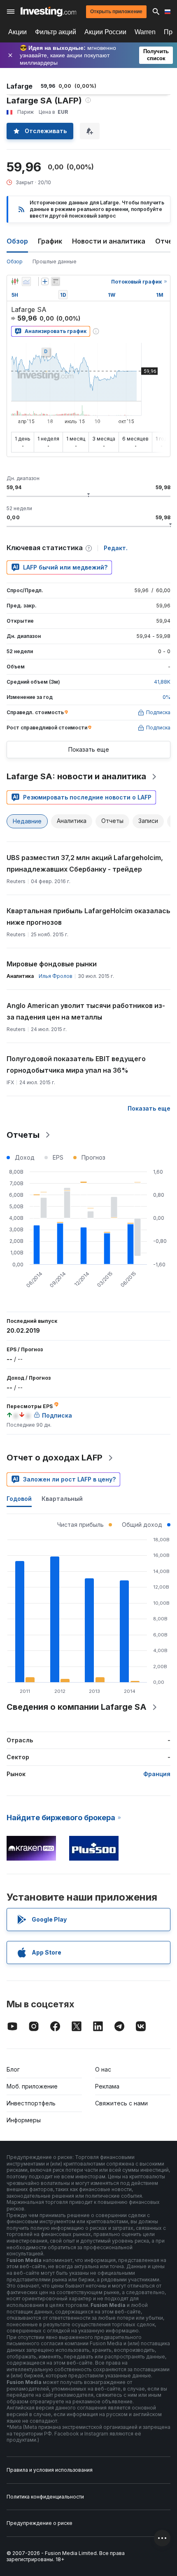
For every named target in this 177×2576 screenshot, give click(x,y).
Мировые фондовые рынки (52, 964)
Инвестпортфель (31, 2103)
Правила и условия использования (50, 2470)
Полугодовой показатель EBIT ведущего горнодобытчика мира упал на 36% (76, 1064)
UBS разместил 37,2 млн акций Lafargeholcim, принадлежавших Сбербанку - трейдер (85, 863)
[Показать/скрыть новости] (56, 281)
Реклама (107, 2086)
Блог (13, 2069)
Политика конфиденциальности (45, 2497)
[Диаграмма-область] (26, 281)
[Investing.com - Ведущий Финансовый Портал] (48, 12)
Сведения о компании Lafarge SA (77, 1707)
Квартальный (62, 1499)
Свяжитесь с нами (121, 2103)
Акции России (105, 32)
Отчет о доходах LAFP (55, 1458)
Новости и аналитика (109, 241)
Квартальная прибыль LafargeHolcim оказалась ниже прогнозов (88, 916)
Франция (157, 1774)
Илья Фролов (56, 976)
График (50, 241)
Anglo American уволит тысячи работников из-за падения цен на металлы (86, 1011)
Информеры (24, 2120)
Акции (17, 32)
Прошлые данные (55, 261)
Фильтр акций (56, 32)
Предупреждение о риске (40, 2523)
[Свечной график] (15, 281)
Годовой (19, 1499)
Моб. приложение (32, 2086)
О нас (103, 2069)
